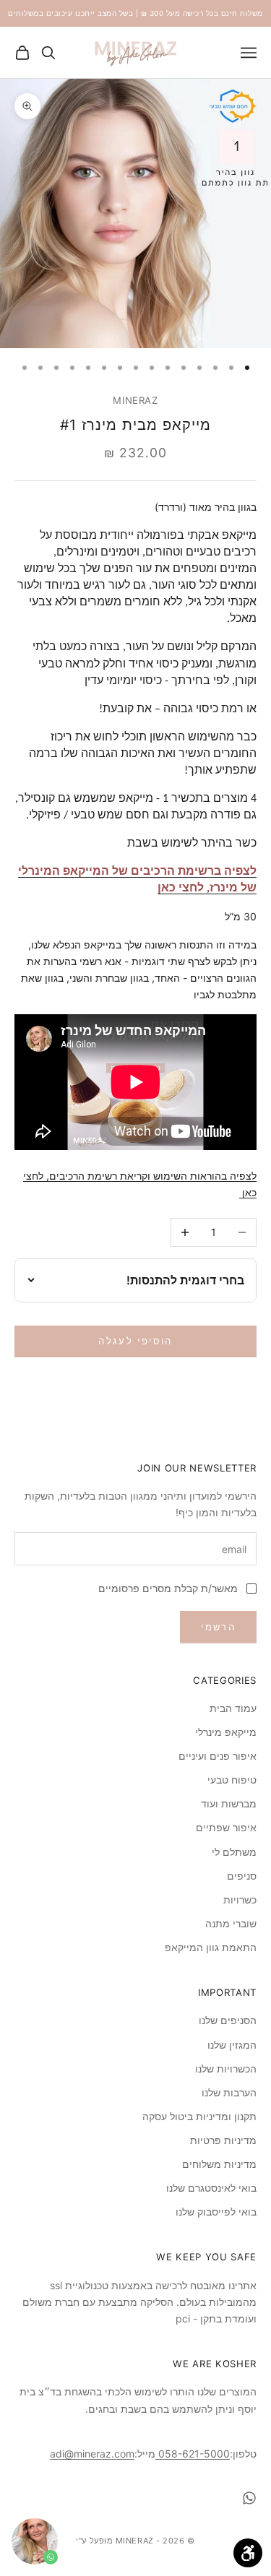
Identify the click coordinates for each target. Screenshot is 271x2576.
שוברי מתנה (231, 1923)
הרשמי (218, 1627)
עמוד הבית (233, 1708)
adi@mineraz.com (92, 2454)
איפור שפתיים (226, 1827)
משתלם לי (234, 1852)
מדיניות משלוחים (219, 2164)
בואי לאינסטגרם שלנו (211, 2188)
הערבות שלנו (229, 2092)
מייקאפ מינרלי (226, 1732)
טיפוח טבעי (232, 1780)
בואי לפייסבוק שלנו (216, 2212)
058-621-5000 (193, 2454)
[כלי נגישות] (248, 2553)
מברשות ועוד (229, 1803)
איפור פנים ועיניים (218, 1756)
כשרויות (240, 1899)
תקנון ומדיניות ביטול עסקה (199, 2116)
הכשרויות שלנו (226, 2069)
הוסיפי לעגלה (135, 1341)
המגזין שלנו (232, 2045)
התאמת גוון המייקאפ (211, 1947)
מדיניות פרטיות (223, 2140)
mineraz (135, 400)
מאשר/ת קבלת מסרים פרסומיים (168, 1588)
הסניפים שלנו (228, 2020)
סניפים (242, 1876)
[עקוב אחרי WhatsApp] (249, 2498)
